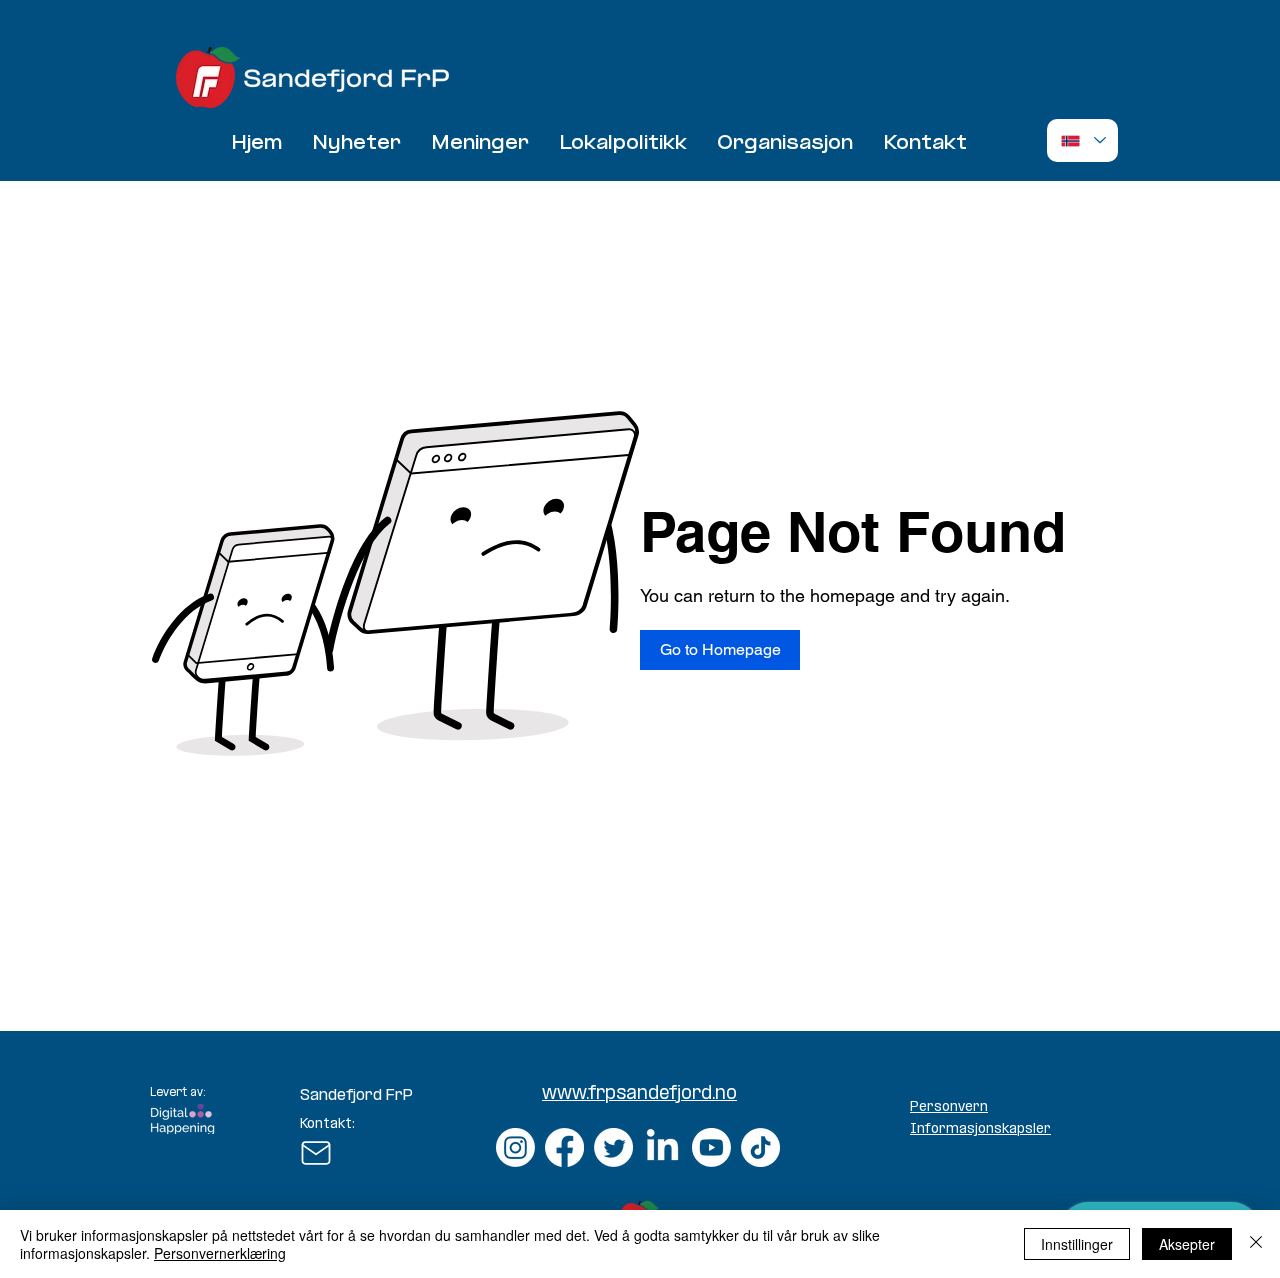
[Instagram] (515, 1147)
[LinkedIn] (662, 1147)
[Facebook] (564, 1147)
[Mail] (315, 1153)
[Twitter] (613, 1147)
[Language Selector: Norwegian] (1082, 140)
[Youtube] (711, 1147)
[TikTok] (760, 1147)
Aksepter (1187, 1244)
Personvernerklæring (220, 1253)
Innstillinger (1077, 1244)
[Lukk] (1256, 1244)
